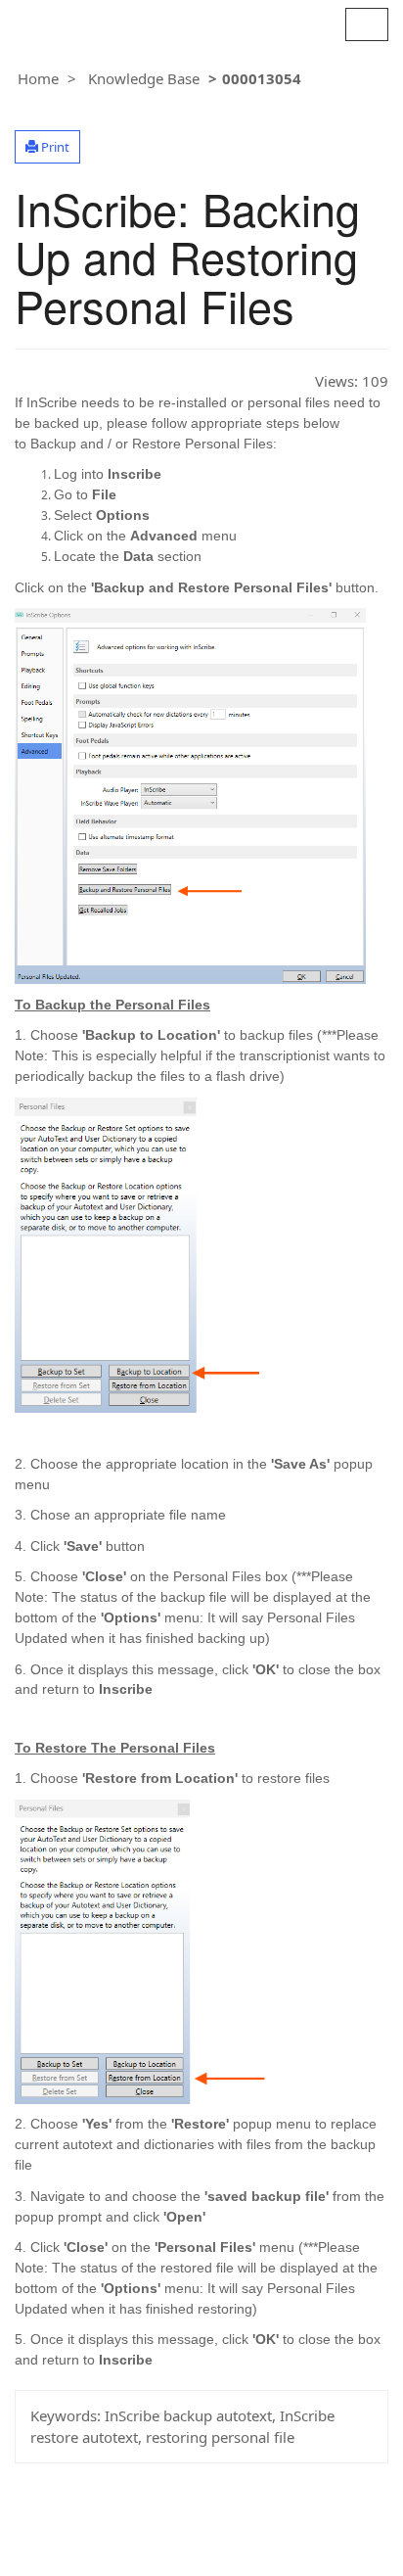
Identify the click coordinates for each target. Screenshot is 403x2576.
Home (38, 78)
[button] (47, 147)
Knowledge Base (144, 78)
